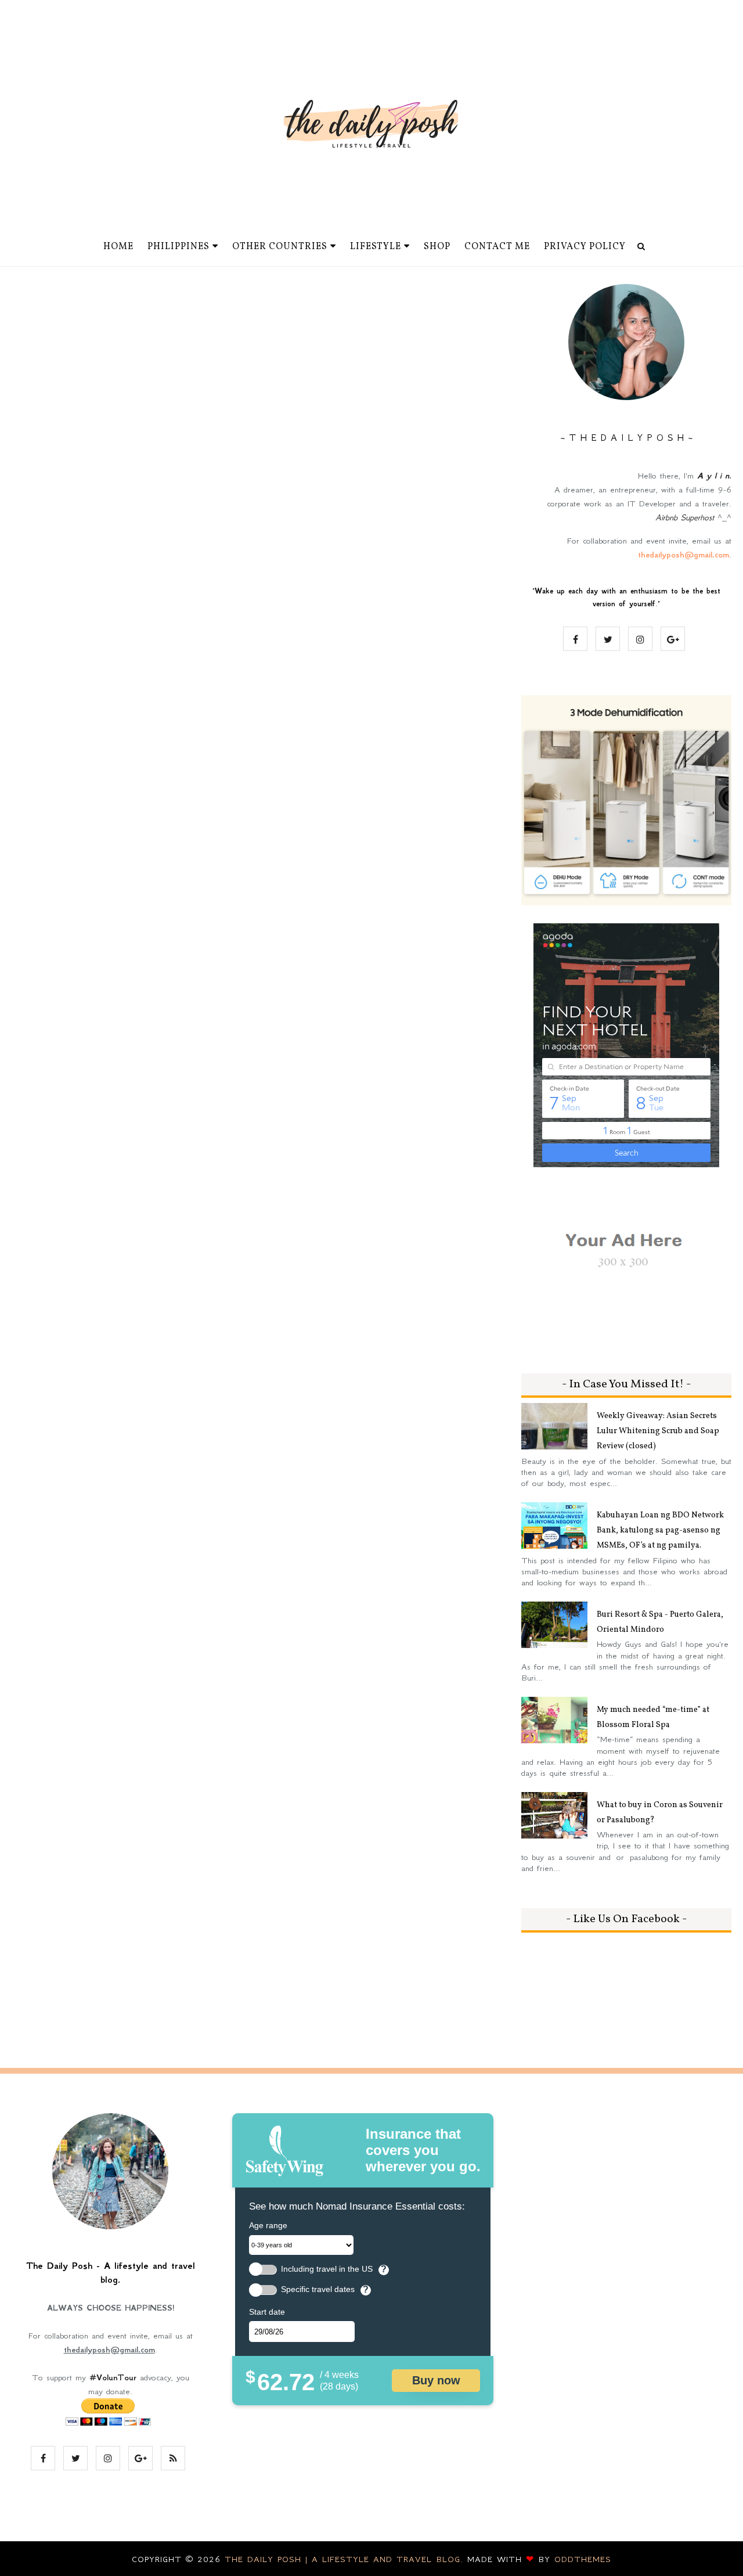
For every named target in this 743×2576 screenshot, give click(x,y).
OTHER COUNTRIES (280, 247)
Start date (267, 2312)
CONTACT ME (497, 247)
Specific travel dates (318, 2289)
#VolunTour (113, 2377)
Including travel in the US (327, 2269)
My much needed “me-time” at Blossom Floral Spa (653, 1717)
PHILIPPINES (178, 247)
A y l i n (713, 476)
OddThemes (583, 2559)
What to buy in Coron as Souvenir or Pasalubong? (660, 1813)
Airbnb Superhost (685, 517)
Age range (268, 2225)
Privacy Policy (585, 247)
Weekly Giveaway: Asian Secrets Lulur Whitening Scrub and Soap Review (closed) (658, 1431)
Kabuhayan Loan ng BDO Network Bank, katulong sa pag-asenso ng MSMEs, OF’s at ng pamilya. (660, 1530)
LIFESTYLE (376, 247)
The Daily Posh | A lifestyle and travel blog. (346, 2559)
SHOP (437, 247)
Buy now (436, 2380)
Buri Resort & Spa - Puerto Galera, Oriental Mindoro (660, 1622)
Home (118, 247)
